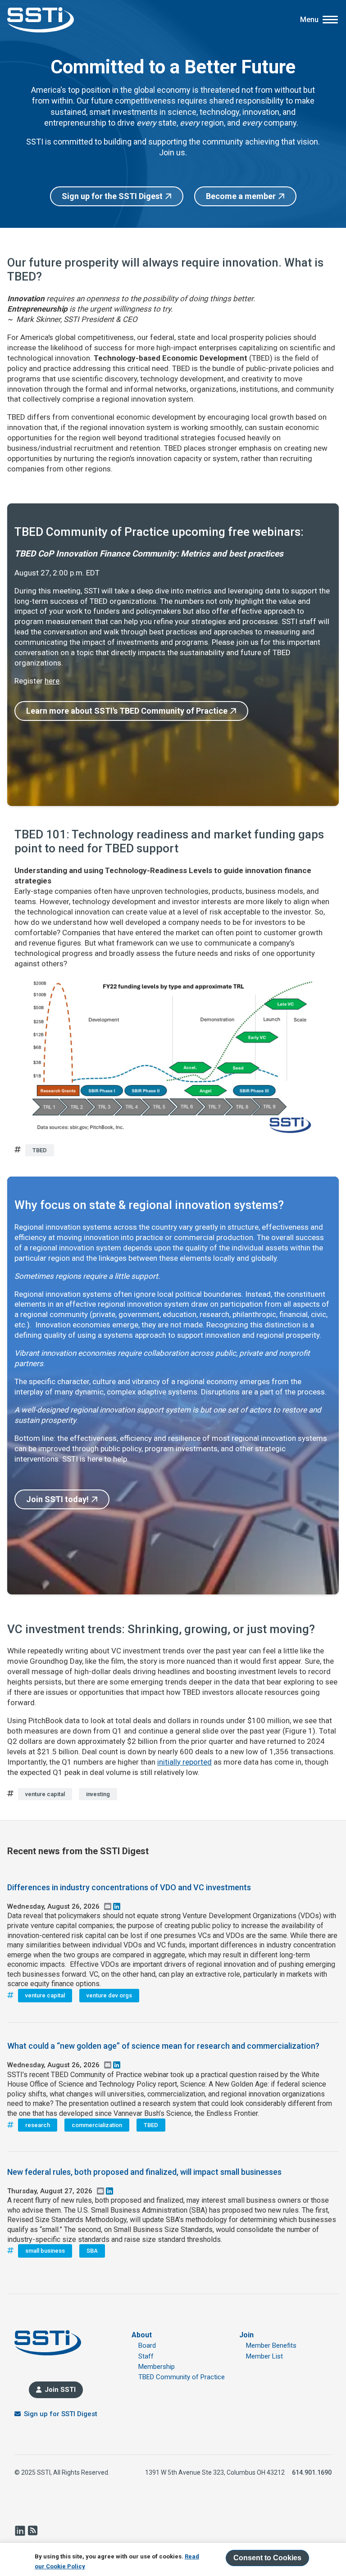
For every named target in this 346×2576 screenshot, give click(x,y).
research (38, 2125)
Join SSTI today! (57, 1499)
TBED (40, 1150)
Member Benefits (271, 2345)
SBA (92, 2251)
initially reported (184, 1762)
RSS (32, 2531)
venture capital (45, 1794)
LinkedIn (20, 2531)
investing (98, 1794)
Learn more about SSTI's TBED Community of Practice (127, 711)
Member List (264, 2356)
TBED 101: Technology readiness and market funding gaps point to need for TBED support (169, 841)
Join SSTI (60, 2390)
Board (147, 2345)
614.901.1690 (312, 2472)
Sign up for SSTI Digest (61, 2414)
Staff (146, 2356)
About (142, 2335)
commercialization (97, 2125)
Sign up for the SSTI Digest (112, 196)
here (52, 681)
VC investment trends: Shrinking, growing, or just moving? (161, 1629)
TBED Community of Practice (182, 2377)
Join (246, 2335)
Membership (157, 2367)
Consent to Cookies (267, 2558)
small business (45, 2251)
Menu (309, 20)
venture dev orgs (109, 1995)
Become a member (241, 196)
